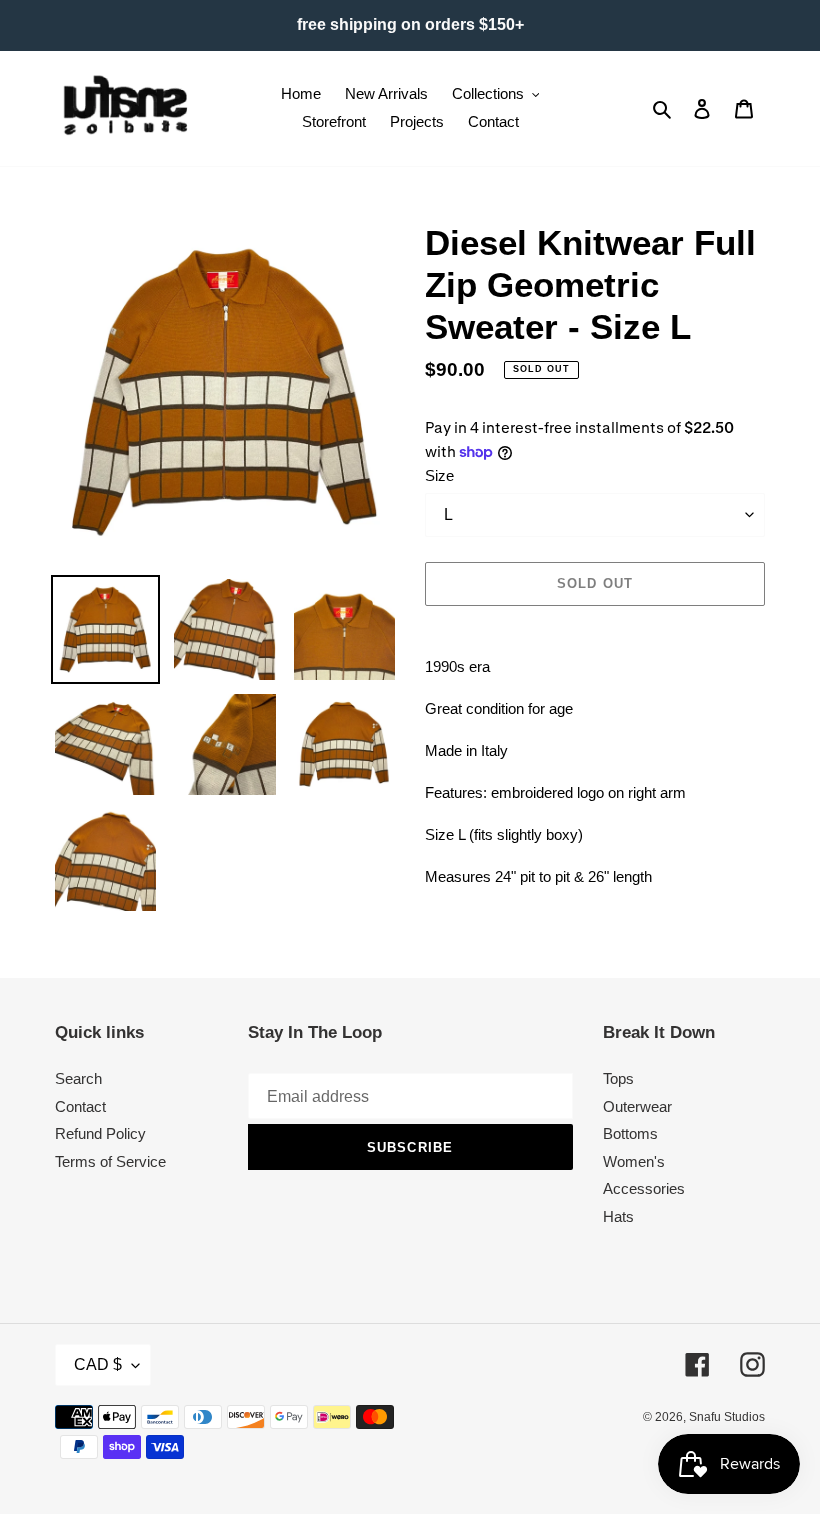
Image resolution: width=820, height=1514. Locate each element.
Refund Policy (100, 1133)
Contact (80, 1106)
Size (439, 475)
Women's (634, 1161)
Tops (618, 1078)
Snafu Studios (727, 1417)
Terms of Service (110, 1161)
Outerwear (637, 1106)
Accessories (644, 1188)
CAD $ (98, 1364)
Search (78, 1078)
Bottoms (630, 1133)
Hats (618, 1216)
